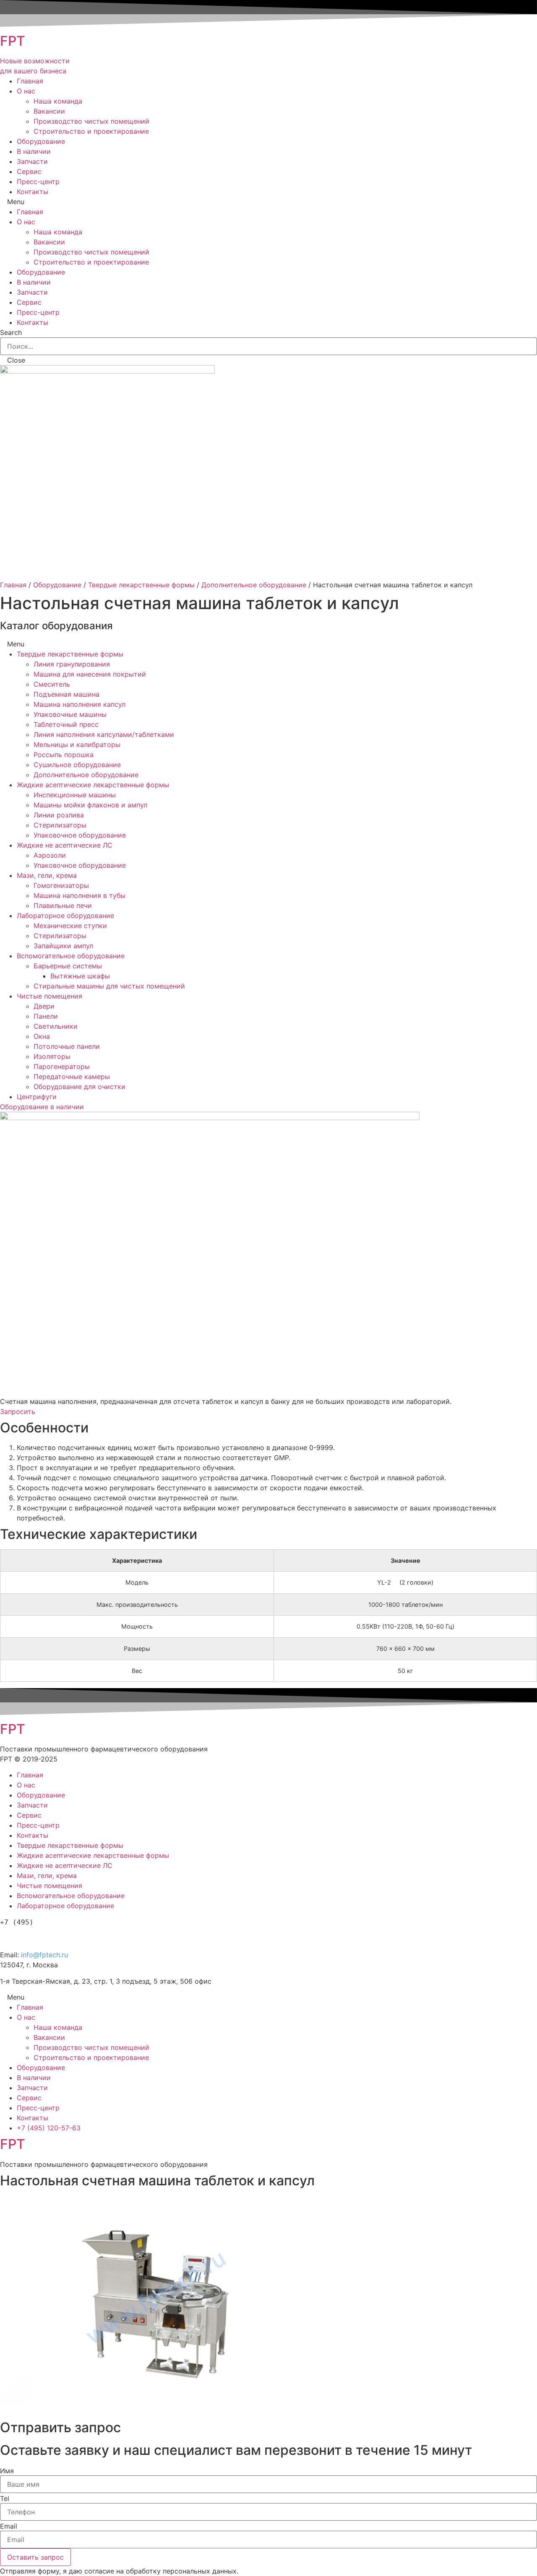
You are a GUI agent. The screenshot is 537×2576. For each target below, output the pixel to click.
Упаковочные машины (70, 714)
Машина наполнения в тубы (80, 895)
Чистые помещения (50, 996)
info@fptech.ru (44, 1955)
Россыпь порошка (64, 755)
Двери (44, 1006)
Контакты (33, 192)
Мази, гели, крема (47, 875)
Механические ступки (70, 926)
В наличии (34, 151)
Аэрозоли (50, 855)
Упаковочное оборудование (80, 835)
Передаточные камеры (72, 1077)
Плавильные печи (63, 905)
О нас (26, 91)
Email (9, 2526)
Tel (5, 2498)
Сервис (29, 171)
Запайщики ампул (63, 946)
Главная (30, 81)
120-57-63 (46, 1937)
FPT (13, 41)
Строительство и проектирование (91, 131)
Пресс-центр (38, 182)
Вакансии (49, 111)
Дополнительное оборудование (254, 585)
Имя (7, 2471)
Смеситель (52, 684)
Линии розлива (59, 815)
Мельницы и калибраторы (77, 745)
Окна (42, 1036)
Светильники (56, 1026)
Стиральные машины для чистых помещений (109, 986)
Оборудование (41, 141)
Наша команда (58, 101)
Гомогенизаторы (61, 885)
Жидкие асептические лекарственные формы (93, 785)
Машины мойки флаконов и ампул (90, 805)
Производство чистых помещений (91, 121)
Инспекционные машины (75, 795)
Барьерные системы (68, 966)
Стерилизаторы (60, 825)
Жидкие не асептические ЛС (65, 845)
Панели (46, 1016)
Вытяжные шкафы (80, 976)
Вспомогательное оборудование (71, 956)
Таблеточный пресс (66, 724)
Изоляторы (52, 1056)
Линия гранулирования (72, 664)
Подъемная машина (66, 694)
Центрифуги (37, 1097)
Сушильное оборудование (77, 765)
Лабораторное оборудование (65, 916)
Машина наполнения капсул (80, 704)
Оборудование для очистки (80, 1087)
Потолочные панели (67, 1046)
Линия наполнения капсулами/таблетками (104, 734)
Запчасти (32, 161)
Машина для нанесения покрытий (90, 674)
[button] (42, 1107)
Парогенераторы (62, 1066)
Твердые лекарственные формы (141, 585)
